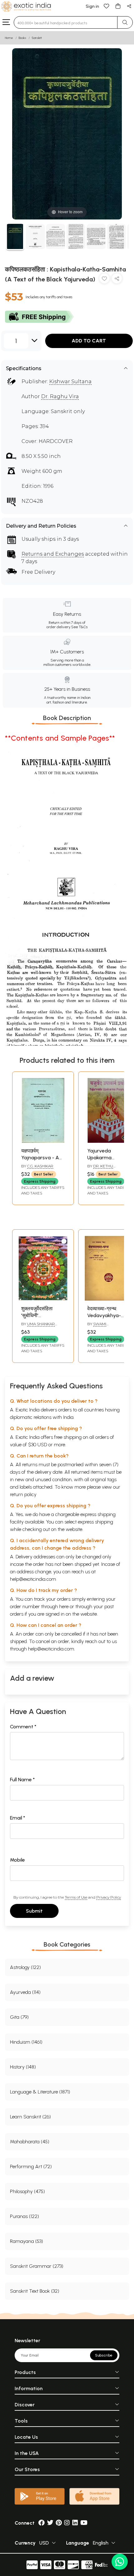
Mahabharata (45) (30, 2142)
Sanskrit (37, 38)
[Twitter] (50, 2523)
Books (22, 38)
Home (9, 38)
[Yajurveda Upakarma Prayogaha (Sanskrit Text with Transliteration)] (109, 1141)
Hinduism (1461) (26, 2042)
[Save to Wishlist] (104, 280)
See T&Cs (79, 627)
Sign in (92, 6)
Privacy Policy (109, 1897)
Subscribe (104, 2355)
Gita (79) (19, 2017)
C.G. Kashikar (40, 1166)
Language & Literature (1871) (40, 2092)
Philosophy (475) (27, 2191)
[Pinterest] (59, 2523)
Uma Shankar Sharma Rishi (38, 1326)
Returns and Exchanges (53, 554)
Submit (34, 1911)
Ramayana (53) (26, 2241)
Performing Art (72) (31, 2166)
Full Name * (22, 1780)
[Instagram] (67, 2523)
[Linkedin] (75, 2523)
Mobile (17, 1860)
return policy (23, 1494)
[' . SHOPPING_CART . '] (118, 6)
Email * (18, 1818)
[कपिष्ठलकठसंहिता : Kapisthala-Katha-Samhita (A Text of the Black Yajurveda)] (15, 237)
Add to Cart (89, 341)
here (64, 1606)
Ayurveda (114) (25, 1992)
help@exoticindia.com (33, 1579)
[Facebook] (41, 2523)
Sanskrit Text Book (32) (35, 2291)
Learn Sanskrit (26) (30, 2117)
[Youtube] (84, 2523)
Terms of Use (76, 1897)
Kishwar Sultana (70, 381)
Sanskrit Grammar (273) (37, 2266)
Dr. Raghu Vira (60, 396)
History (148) (23, 2067)
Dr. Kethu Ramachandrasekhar (110, 1169)
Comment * (23, 1727)
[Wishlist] (107, 6)
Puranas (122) (24, 2216)
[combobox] (66, 22)
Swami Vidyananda (99, 1326)
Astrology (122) (25, 1967)
